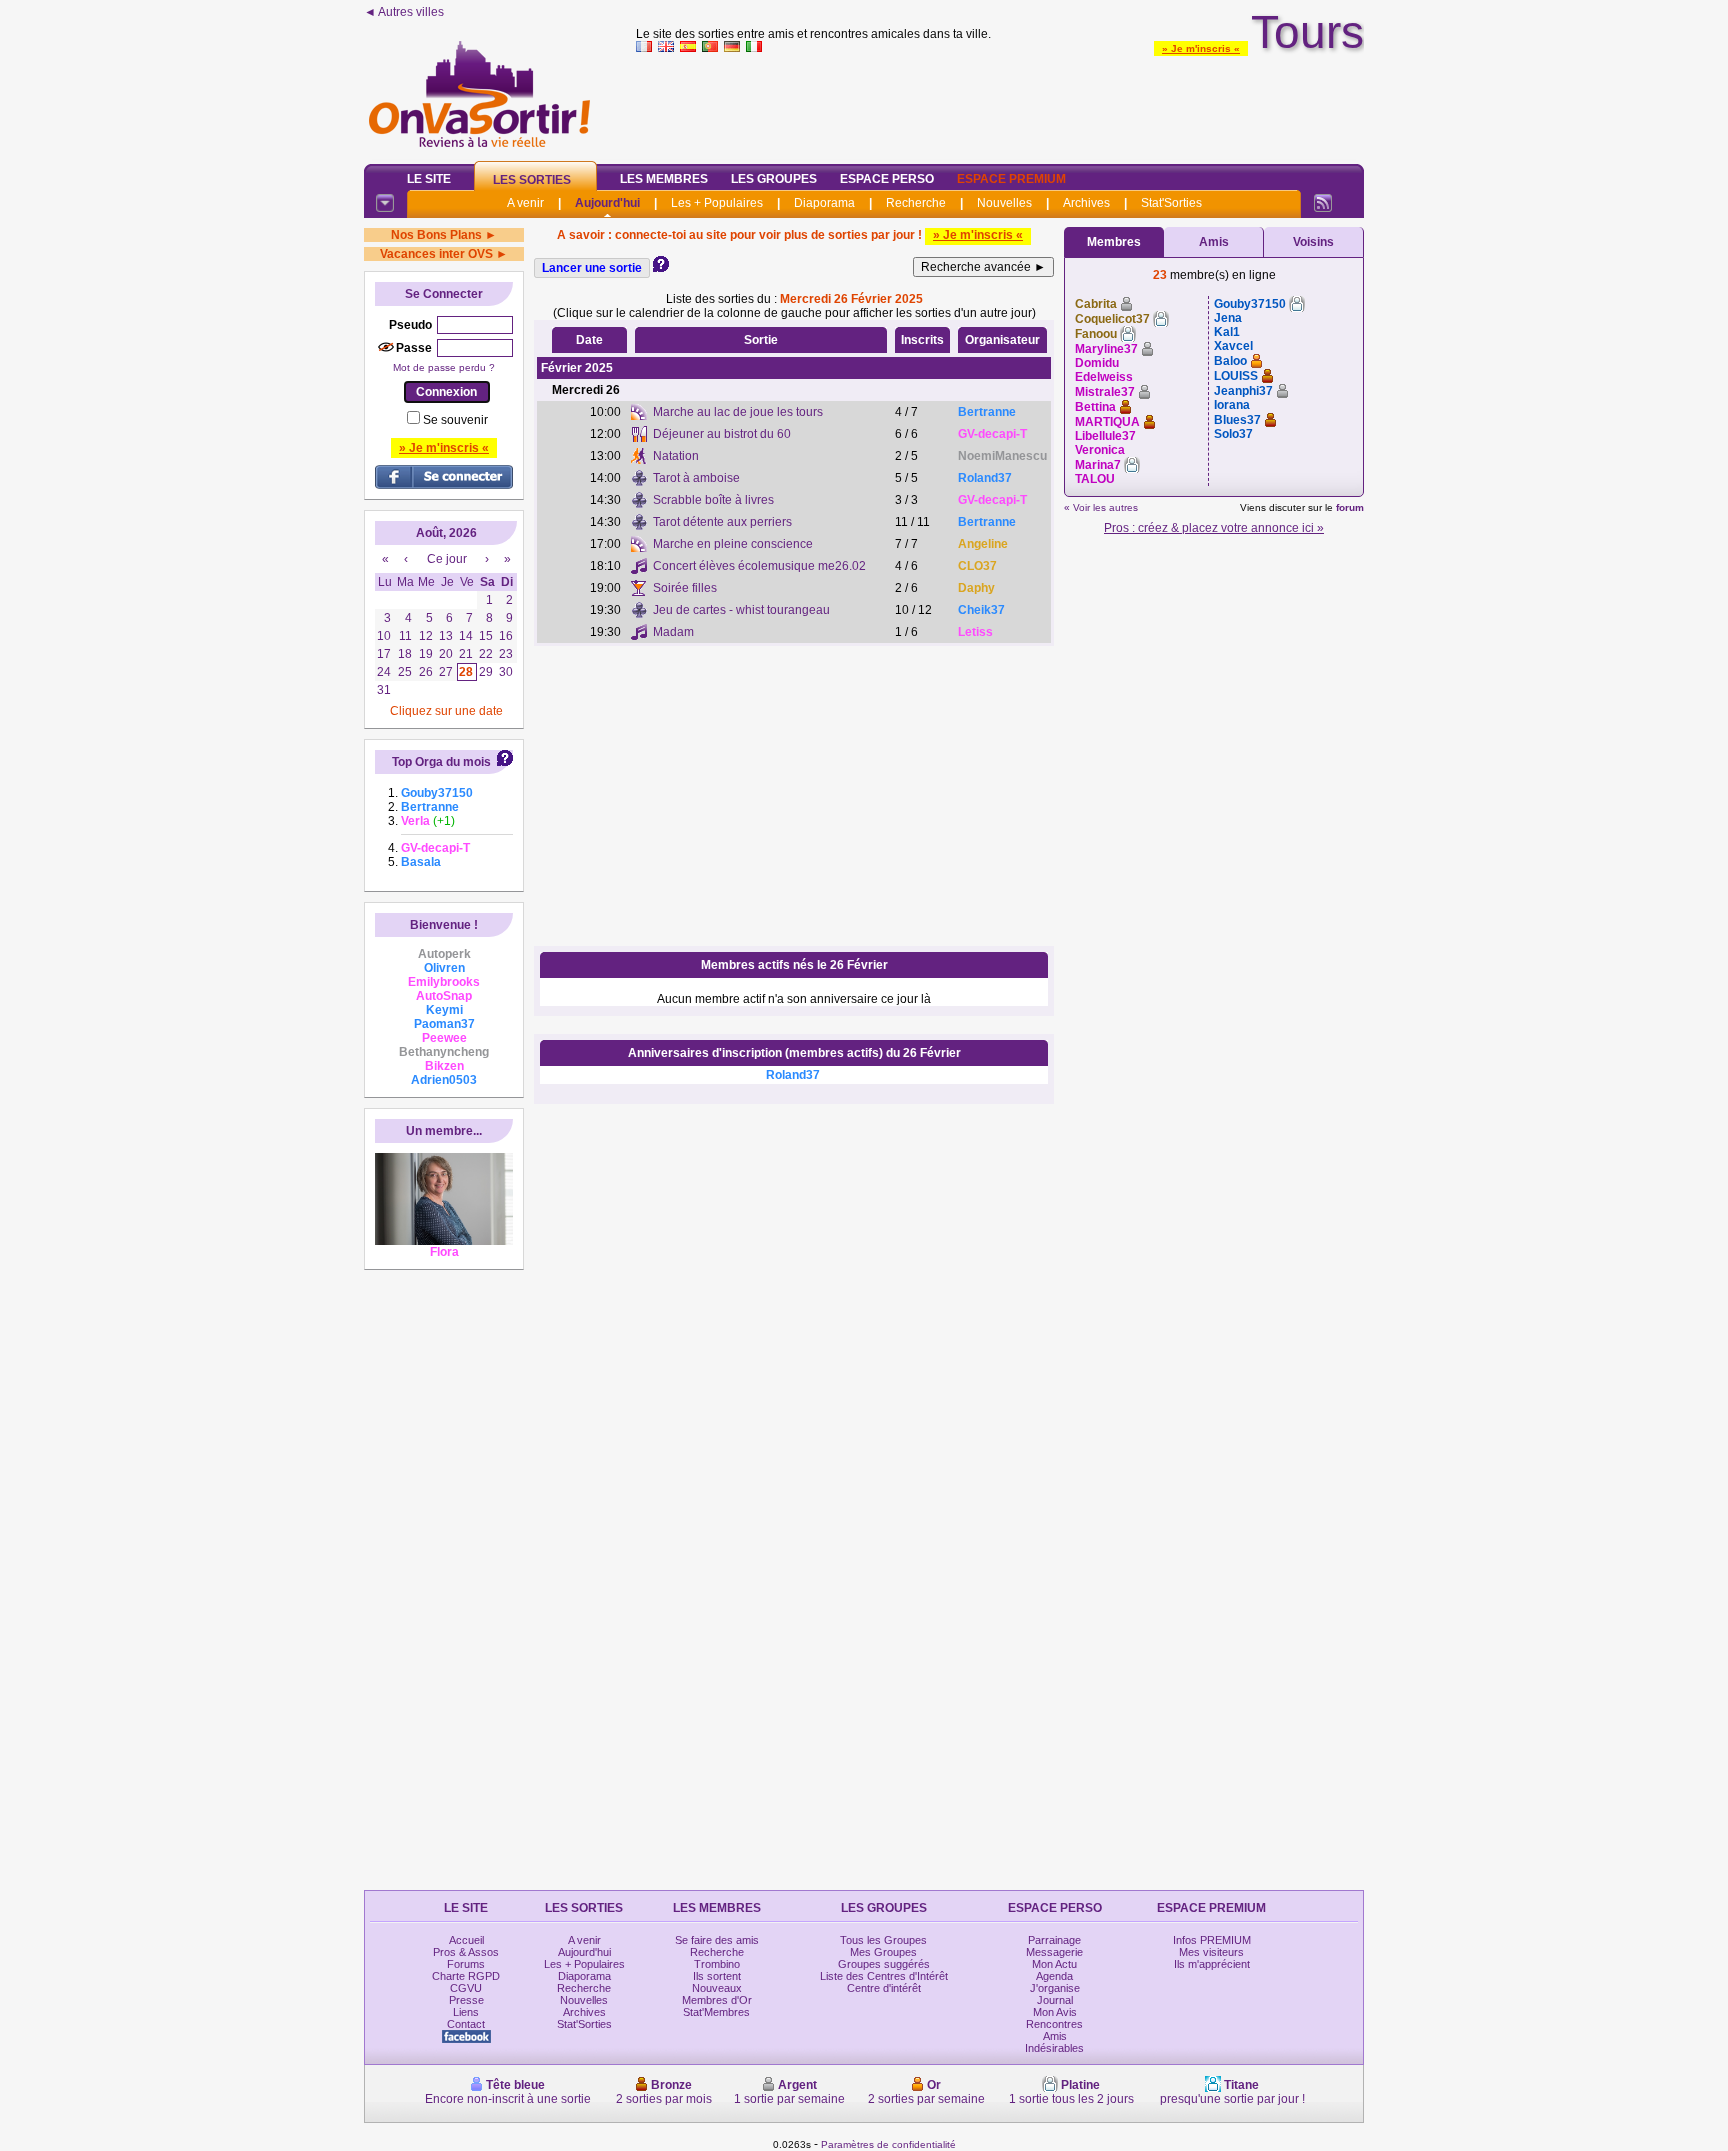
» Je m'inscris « (1201, 48)
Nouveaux (717, 1988)
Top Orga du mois (441, 762)
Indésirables (1054, 2048)
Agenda (1054, 1976)
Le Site (429, 179)
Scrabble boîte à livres (713, 500)
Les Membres (664, 179)
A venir (525, 203)
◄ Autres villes (404, 12)
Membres (1114, 242)
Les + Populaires (717, 203)
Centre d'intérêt (884, 1988)
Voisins (1313, 242)
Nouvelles (1004, 203)
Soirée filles (685, 588)
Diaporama (824, 203)
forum (1350, 507)
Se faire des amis (717, 1940)
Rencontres (1054, 2024)
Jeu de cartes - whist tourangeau (741, 610)
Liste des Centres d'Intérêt (884, 1976)
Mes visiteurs (1211, 1952)
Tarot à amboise (696, 478)
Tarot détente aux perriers (722, 522)
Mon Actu (1054, 1964)
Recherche (916, 203)
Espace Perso (887, 179)
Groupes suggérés (884, 1964)
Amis (1214, 242)
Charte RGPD (466, 1976)
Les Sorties (532, 180)
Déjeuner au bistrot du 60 (722, 434)
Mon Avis (1055, 2012)
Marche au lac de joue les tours (738, 412)
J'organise (1055, 1988)
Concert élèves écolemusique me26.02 (759, 566)
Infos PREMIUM (1212, 1940)
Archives (1086, 203)
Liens (466, 2012)
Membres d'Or (717, 2000)
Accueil (466, 1940)
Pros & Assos (466, 1952)
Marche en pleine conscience (733, 544)
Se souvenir (455, 420)
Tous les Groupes (883, 1940)
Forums (466, 1964)
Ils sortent (717, 1976)
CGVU (466, 1988)
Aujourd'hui (607, 203)
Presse (466, 2000)
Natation (676, 456)
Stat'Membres (716, 2012)
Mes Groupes (883, 1952)
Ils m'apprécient (1212, 1964)
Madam (673, 632)
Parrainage (1054, 1940)
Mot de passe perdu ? (444, 367)
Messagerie (1054, 1952)
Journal (1055, 2000)
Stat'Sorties (1171, 203)
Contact (466, 2024)
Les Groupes (774, 179)
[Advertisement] (1000, 104)
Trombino (717, 1964)
